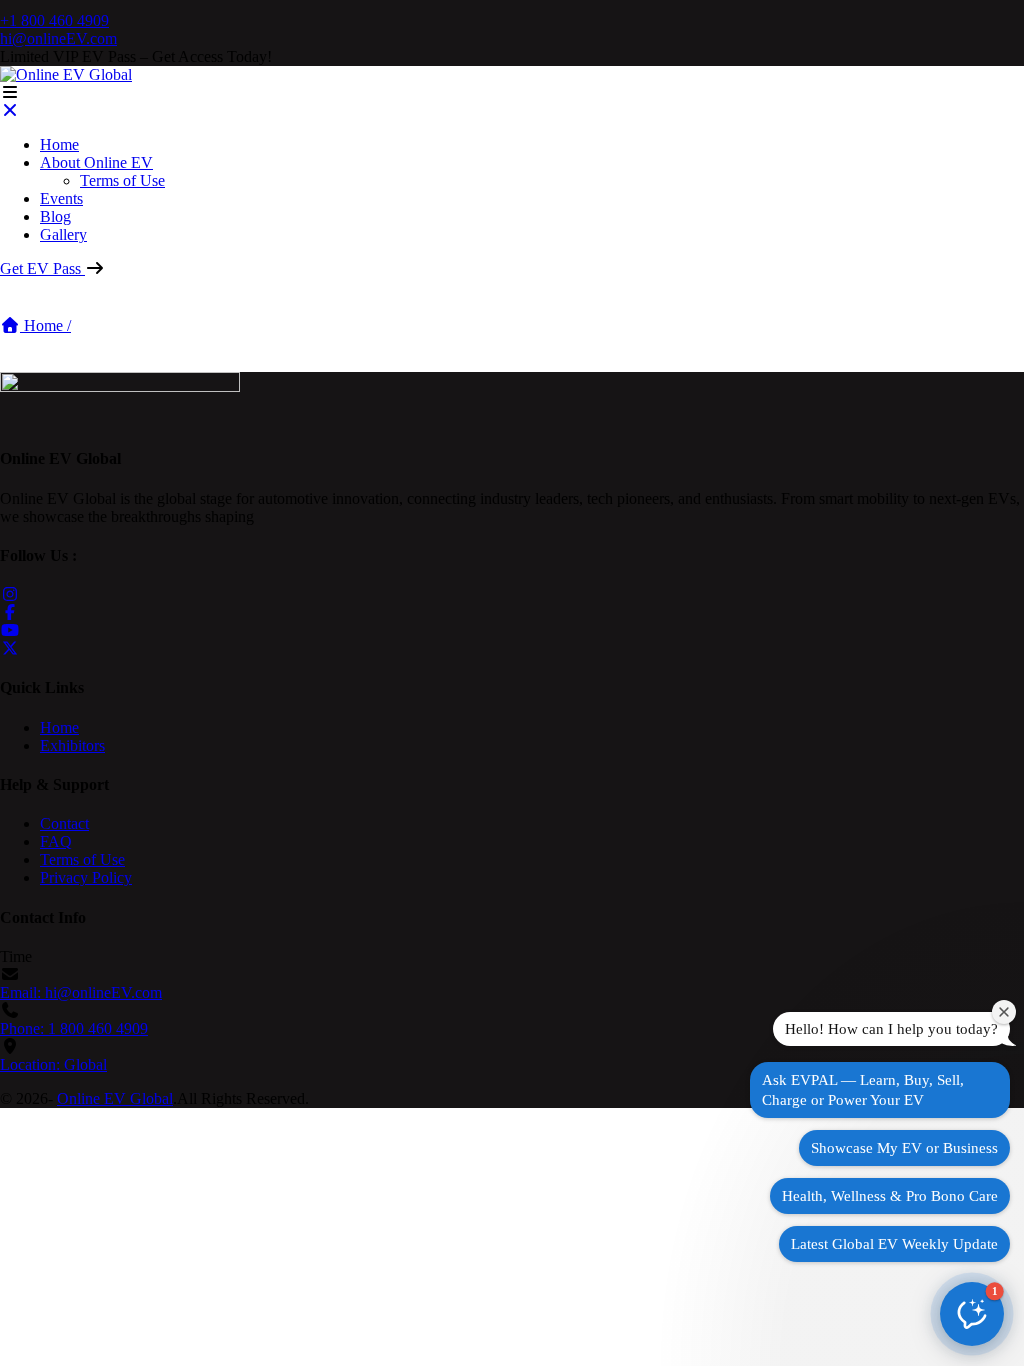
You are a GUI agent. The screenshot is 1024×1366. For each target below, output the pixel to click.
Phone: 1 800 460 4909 (74, 1028)
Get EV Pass (42, 268)
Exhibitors (72, 745)
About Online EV (96, 162)
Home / (45, 325)
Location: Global (53, 1064)
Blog (55, 216)
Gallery (63, 234)
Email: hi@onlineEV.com (81, 992)
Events (61, 198)
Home (59, 144)
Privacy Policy (86, 877)
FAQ (56, 841)
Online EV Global (115, 1098)
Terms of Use (122, 180)
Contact (64, 823)
